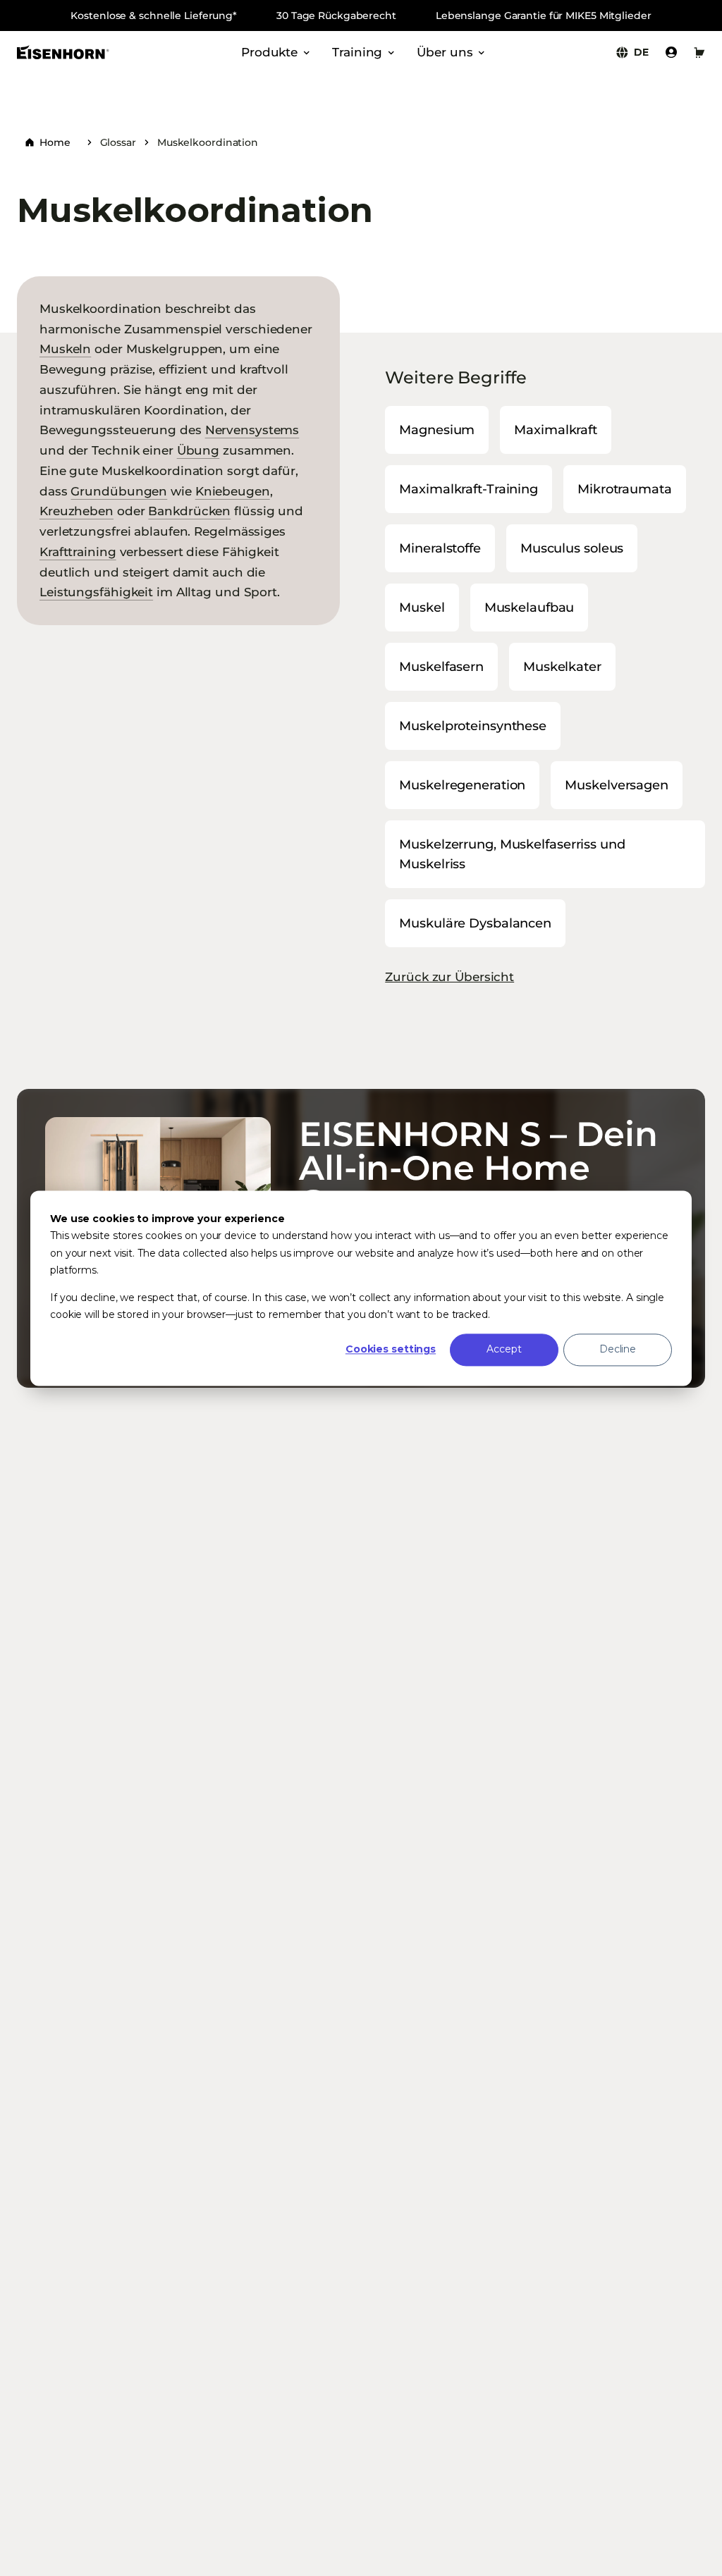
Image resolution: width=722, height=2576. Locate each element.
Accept (504, 1350)
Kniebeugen (233, 491)
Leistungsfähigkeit (96, 592)
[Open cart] (699, 52)
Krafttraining (78, 551)
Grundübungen (119, 491)
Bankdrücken (189, 511)
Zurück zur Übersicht (449, 976)
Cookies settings (391, 1350)
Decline (618, 1350)
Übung (198, 450)
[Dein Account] (671, 52)
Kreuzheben (77, 511)
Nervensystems (252, 430)
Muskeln (65, 349)
